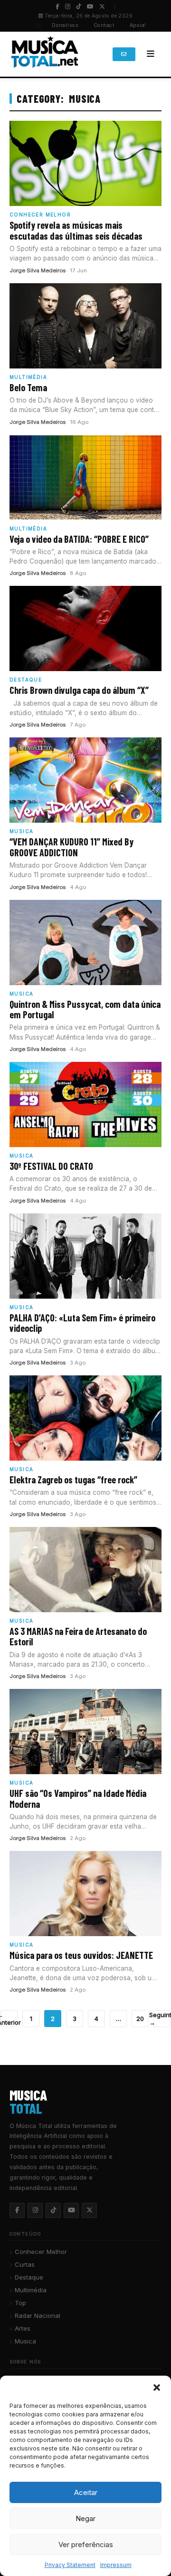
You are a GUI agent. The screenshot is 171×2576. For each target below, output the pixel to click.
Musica (25, 2341)
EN (38, 25)
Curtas (25, 2264)
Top (20, 2303)
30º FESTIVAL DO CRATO (51, 1166)
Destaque (29, 2277)
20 (140, 2019)
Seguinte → (162, 2019)
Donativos (65, 25)
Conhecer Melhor (41, 2252)
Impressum (116, 2565)
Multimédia (31, 2290)
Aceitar (86, 2492)
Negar (85, 2518)
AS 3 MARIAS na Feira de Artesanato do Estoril (78, 1636)
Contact (104, 25)
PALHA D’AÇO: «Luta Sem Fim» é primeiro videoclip (82, 1323)
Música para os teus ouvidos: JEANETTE (81, 1955)
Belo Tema (28, 387)
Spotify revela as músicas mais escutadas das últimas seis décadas (76, 230)
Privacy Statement (70, 2565)
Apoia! (138, 25)
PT (24, 25)
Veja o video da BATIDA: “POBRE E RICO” (79, 539)
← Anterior (9, 2019)
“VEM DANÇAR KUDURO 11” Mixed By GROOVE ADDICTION (71, 847)
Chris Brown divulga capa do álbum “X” (79, 690)
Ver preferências (86, 2545)
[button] (157, 2388)
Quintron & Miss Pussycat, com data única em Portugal (85, 1009)
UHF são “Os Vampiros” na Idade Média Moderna (78, 1798)
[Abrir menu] (151, 54)
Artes (23, 2328)
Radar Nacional (38, 2316)
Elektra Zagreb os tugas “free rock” (73, 1480)
